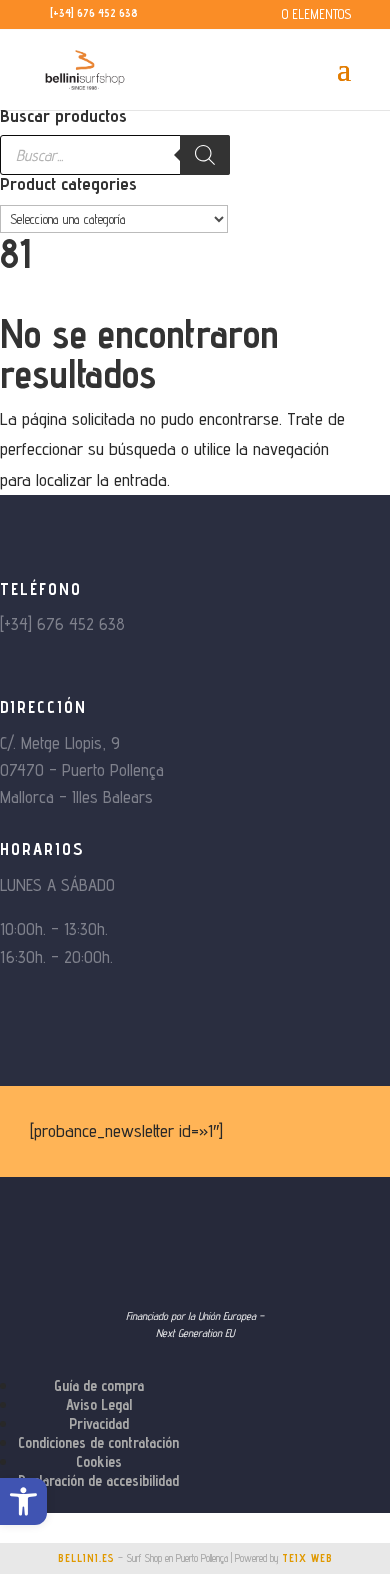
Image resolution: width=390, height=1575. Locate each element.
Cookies (99, 1461)
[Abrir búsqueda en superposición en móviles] (115, 155)
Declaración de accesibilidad (98, 1480)
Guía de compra (99, 1385)
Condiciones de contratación (98, 1442)
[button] (23, 1501)
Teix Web (307, 1558)
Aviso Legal (99, 1404)
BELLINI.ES (86, 1558)
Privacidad (99, 1423)
